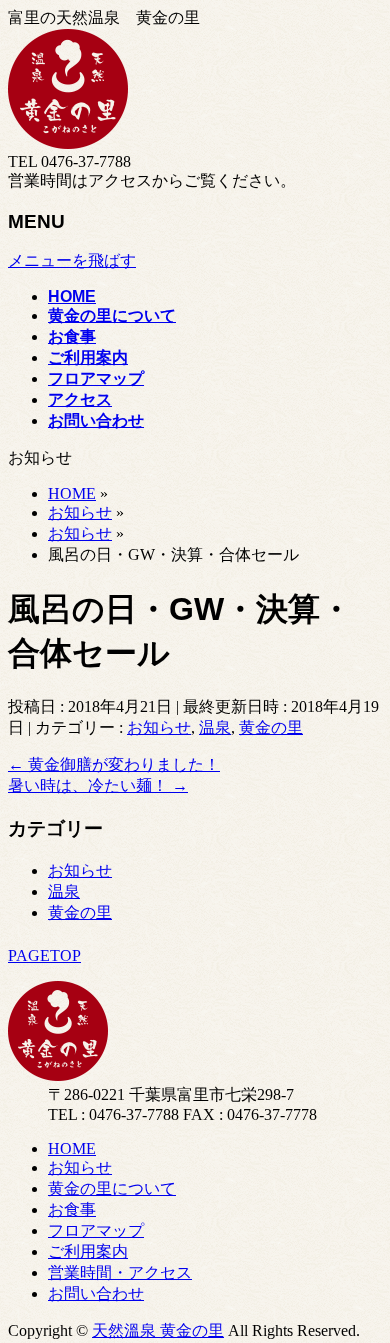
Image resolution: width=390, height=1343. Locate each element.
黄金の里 (271, 727)
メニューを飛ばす (72, 260)
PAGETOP (44, 955)
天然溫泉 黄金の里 (158, 1330)
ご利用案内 (88, 1251)
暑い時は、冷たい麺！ (98, 785)
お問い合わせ (96, 1293)
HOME (72, 1148)
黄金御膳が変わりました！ (114, 764)
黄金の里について (112, 1188)
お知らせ (159, 727)
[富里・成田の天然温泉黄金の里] (68, 143)
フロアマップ (96, 1230)
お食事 (72, 1209)
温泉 (215, 727)
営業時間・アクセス (120, 1272)
